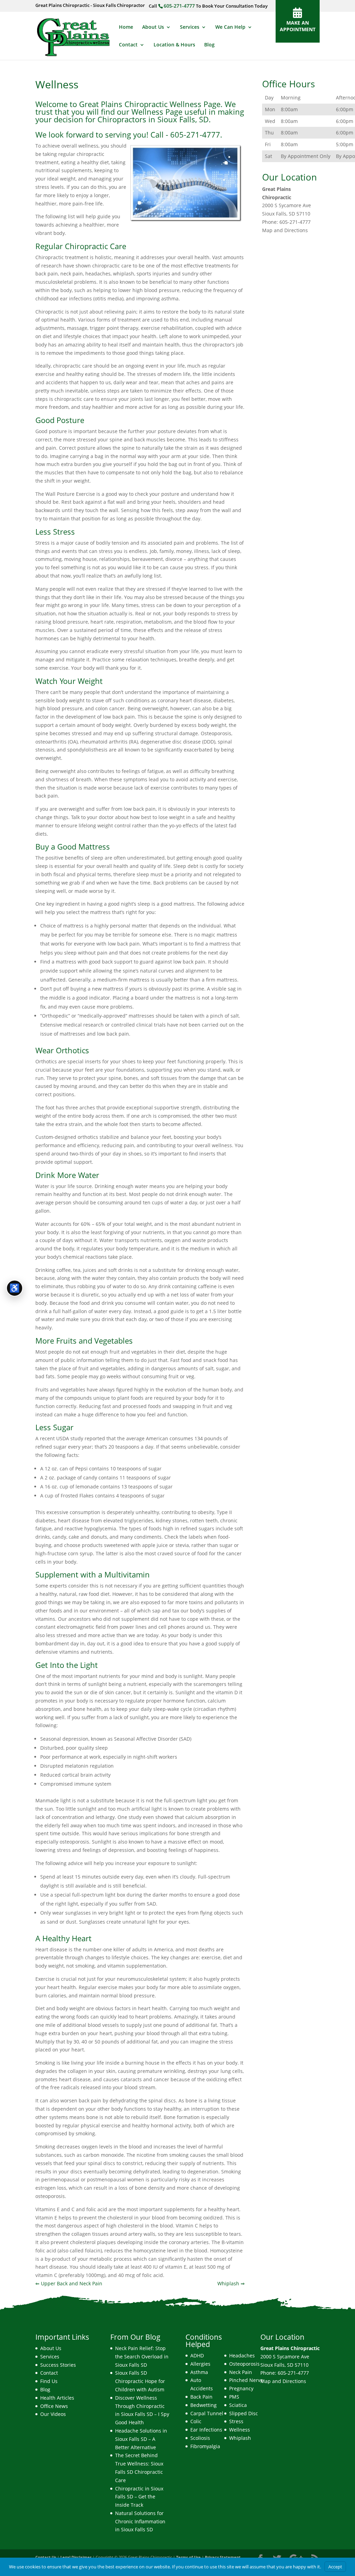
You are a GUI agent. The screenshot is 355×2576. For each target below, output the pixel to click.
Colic (196, 2421)
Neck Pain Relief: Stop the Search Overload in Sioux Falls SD (142, 2357)
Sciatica (238, 2405)
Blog (209, 45)
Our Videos (53, 2414)
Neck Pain (241, 2372)
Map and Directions (285, 230)
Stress (236, 2421)
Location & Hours (174, 45)
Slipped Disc (244, 2413)
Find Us (49, 2381)
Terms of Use (188, 2557)
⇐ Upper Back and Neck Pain (69, 2283)
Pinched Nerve (246, 2380)
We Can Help (230, 27)
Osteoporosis (244, 2364)
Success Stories (58, 2365)
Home (126, 27)
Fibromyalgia (205, 2446)
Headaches (242, 2355)
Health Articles (57, 2398)
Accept (335, 2567)
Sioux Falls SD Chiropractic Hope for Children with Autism (140, 2381)
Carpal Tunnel (207, 2413)
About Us (153, 27)
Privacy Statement (223, 2557)
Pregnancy (241, 2388)
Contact (128, 45)
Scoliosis (200, 2438)
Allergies (200, 2364)
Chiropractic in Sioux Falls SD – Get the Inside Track (139, 2497)
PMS (234, 2397)
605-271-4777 (179, 6)
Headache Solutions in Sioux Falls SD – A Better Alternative (141, 2439)
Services (190, 27)
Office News (54, 2406)
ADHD (197, 2355)
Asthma (199, 2372)
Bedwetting (204, 2405)
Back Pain (201, 2397)
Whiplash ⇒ (231, 2283)
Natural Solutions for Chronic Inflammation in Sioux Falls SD (140, 2521)
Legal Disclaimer (76, 2557)
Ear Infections (206, 2430)
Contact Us (46, 2557)
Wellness (240, 2430)
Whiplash (240, 2438)
